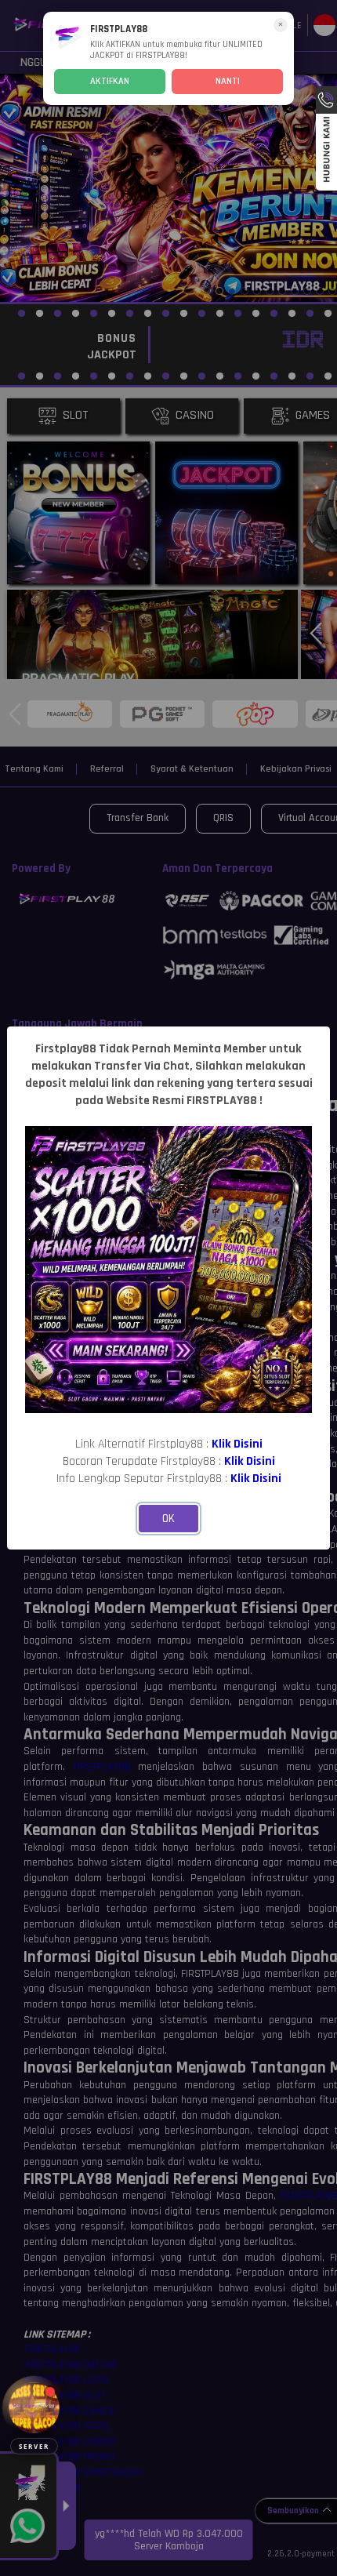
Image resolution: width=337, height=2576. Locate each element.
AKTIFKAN (110, 81)
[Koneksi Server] (34, 2408)
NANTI (228, 81)
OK (168, 1519)
